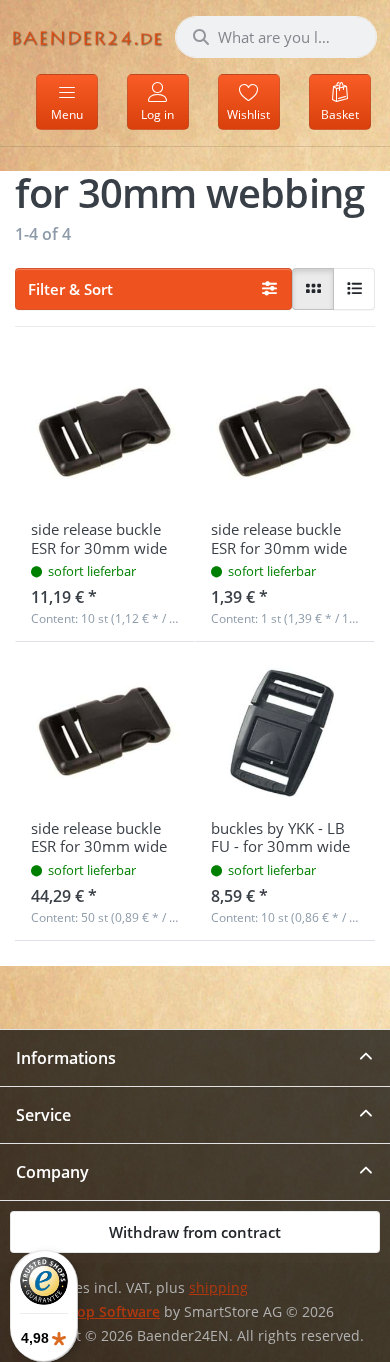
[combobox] (276, 37)
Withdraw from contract (195, 1232)
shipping (218, 1288)
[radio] (313, 289)
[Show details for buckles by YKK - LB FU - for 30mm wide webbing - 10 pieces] (285, 732)
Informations (66, 1058)
